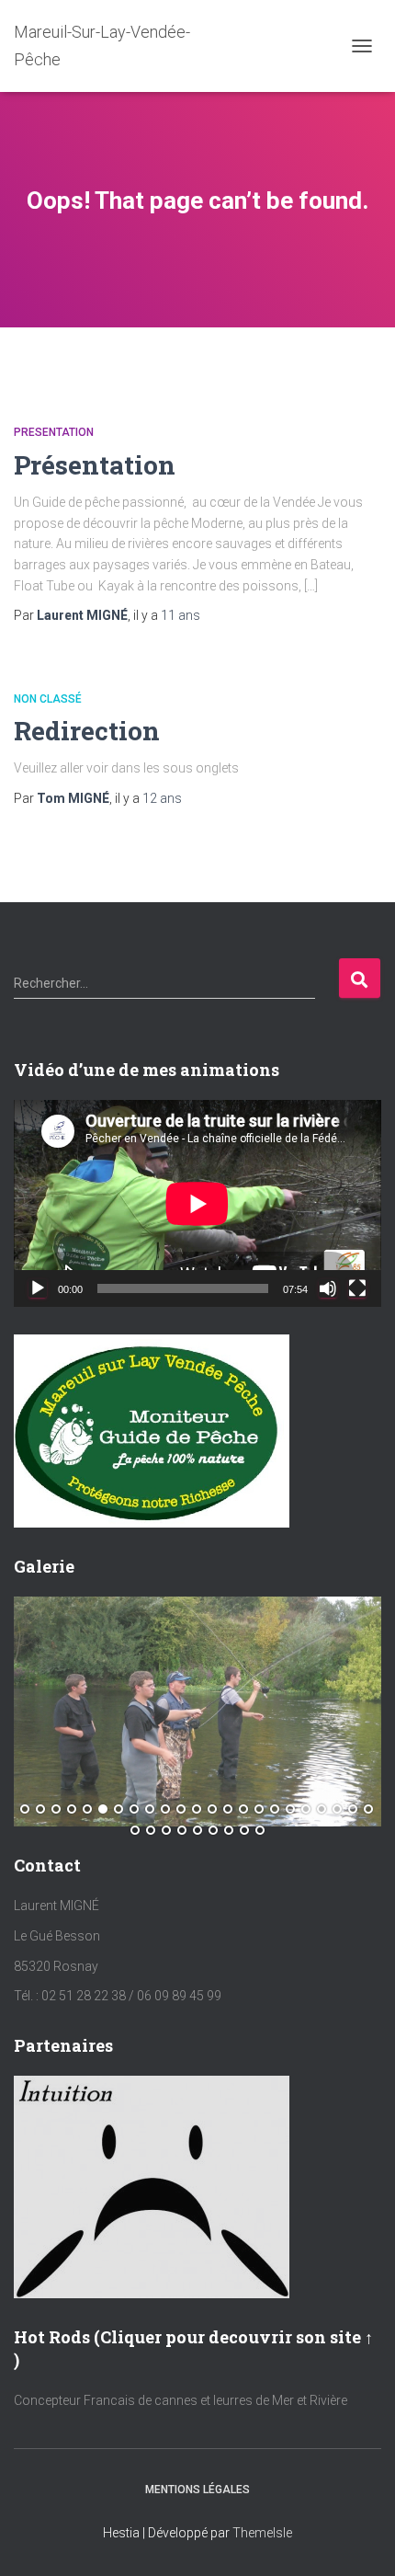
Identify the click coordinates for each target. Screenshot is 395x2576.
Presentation (54, 432)
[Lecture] (38, 1288)
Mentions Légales (197, 2490)
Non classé (48, 699)
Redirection (87, 731)
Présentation (95, 465)
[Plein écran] (357, 1288)
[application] (197, 1203)
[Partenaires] (152, 2186)
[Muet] (328, 1288)
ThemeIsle (262, 2533)
